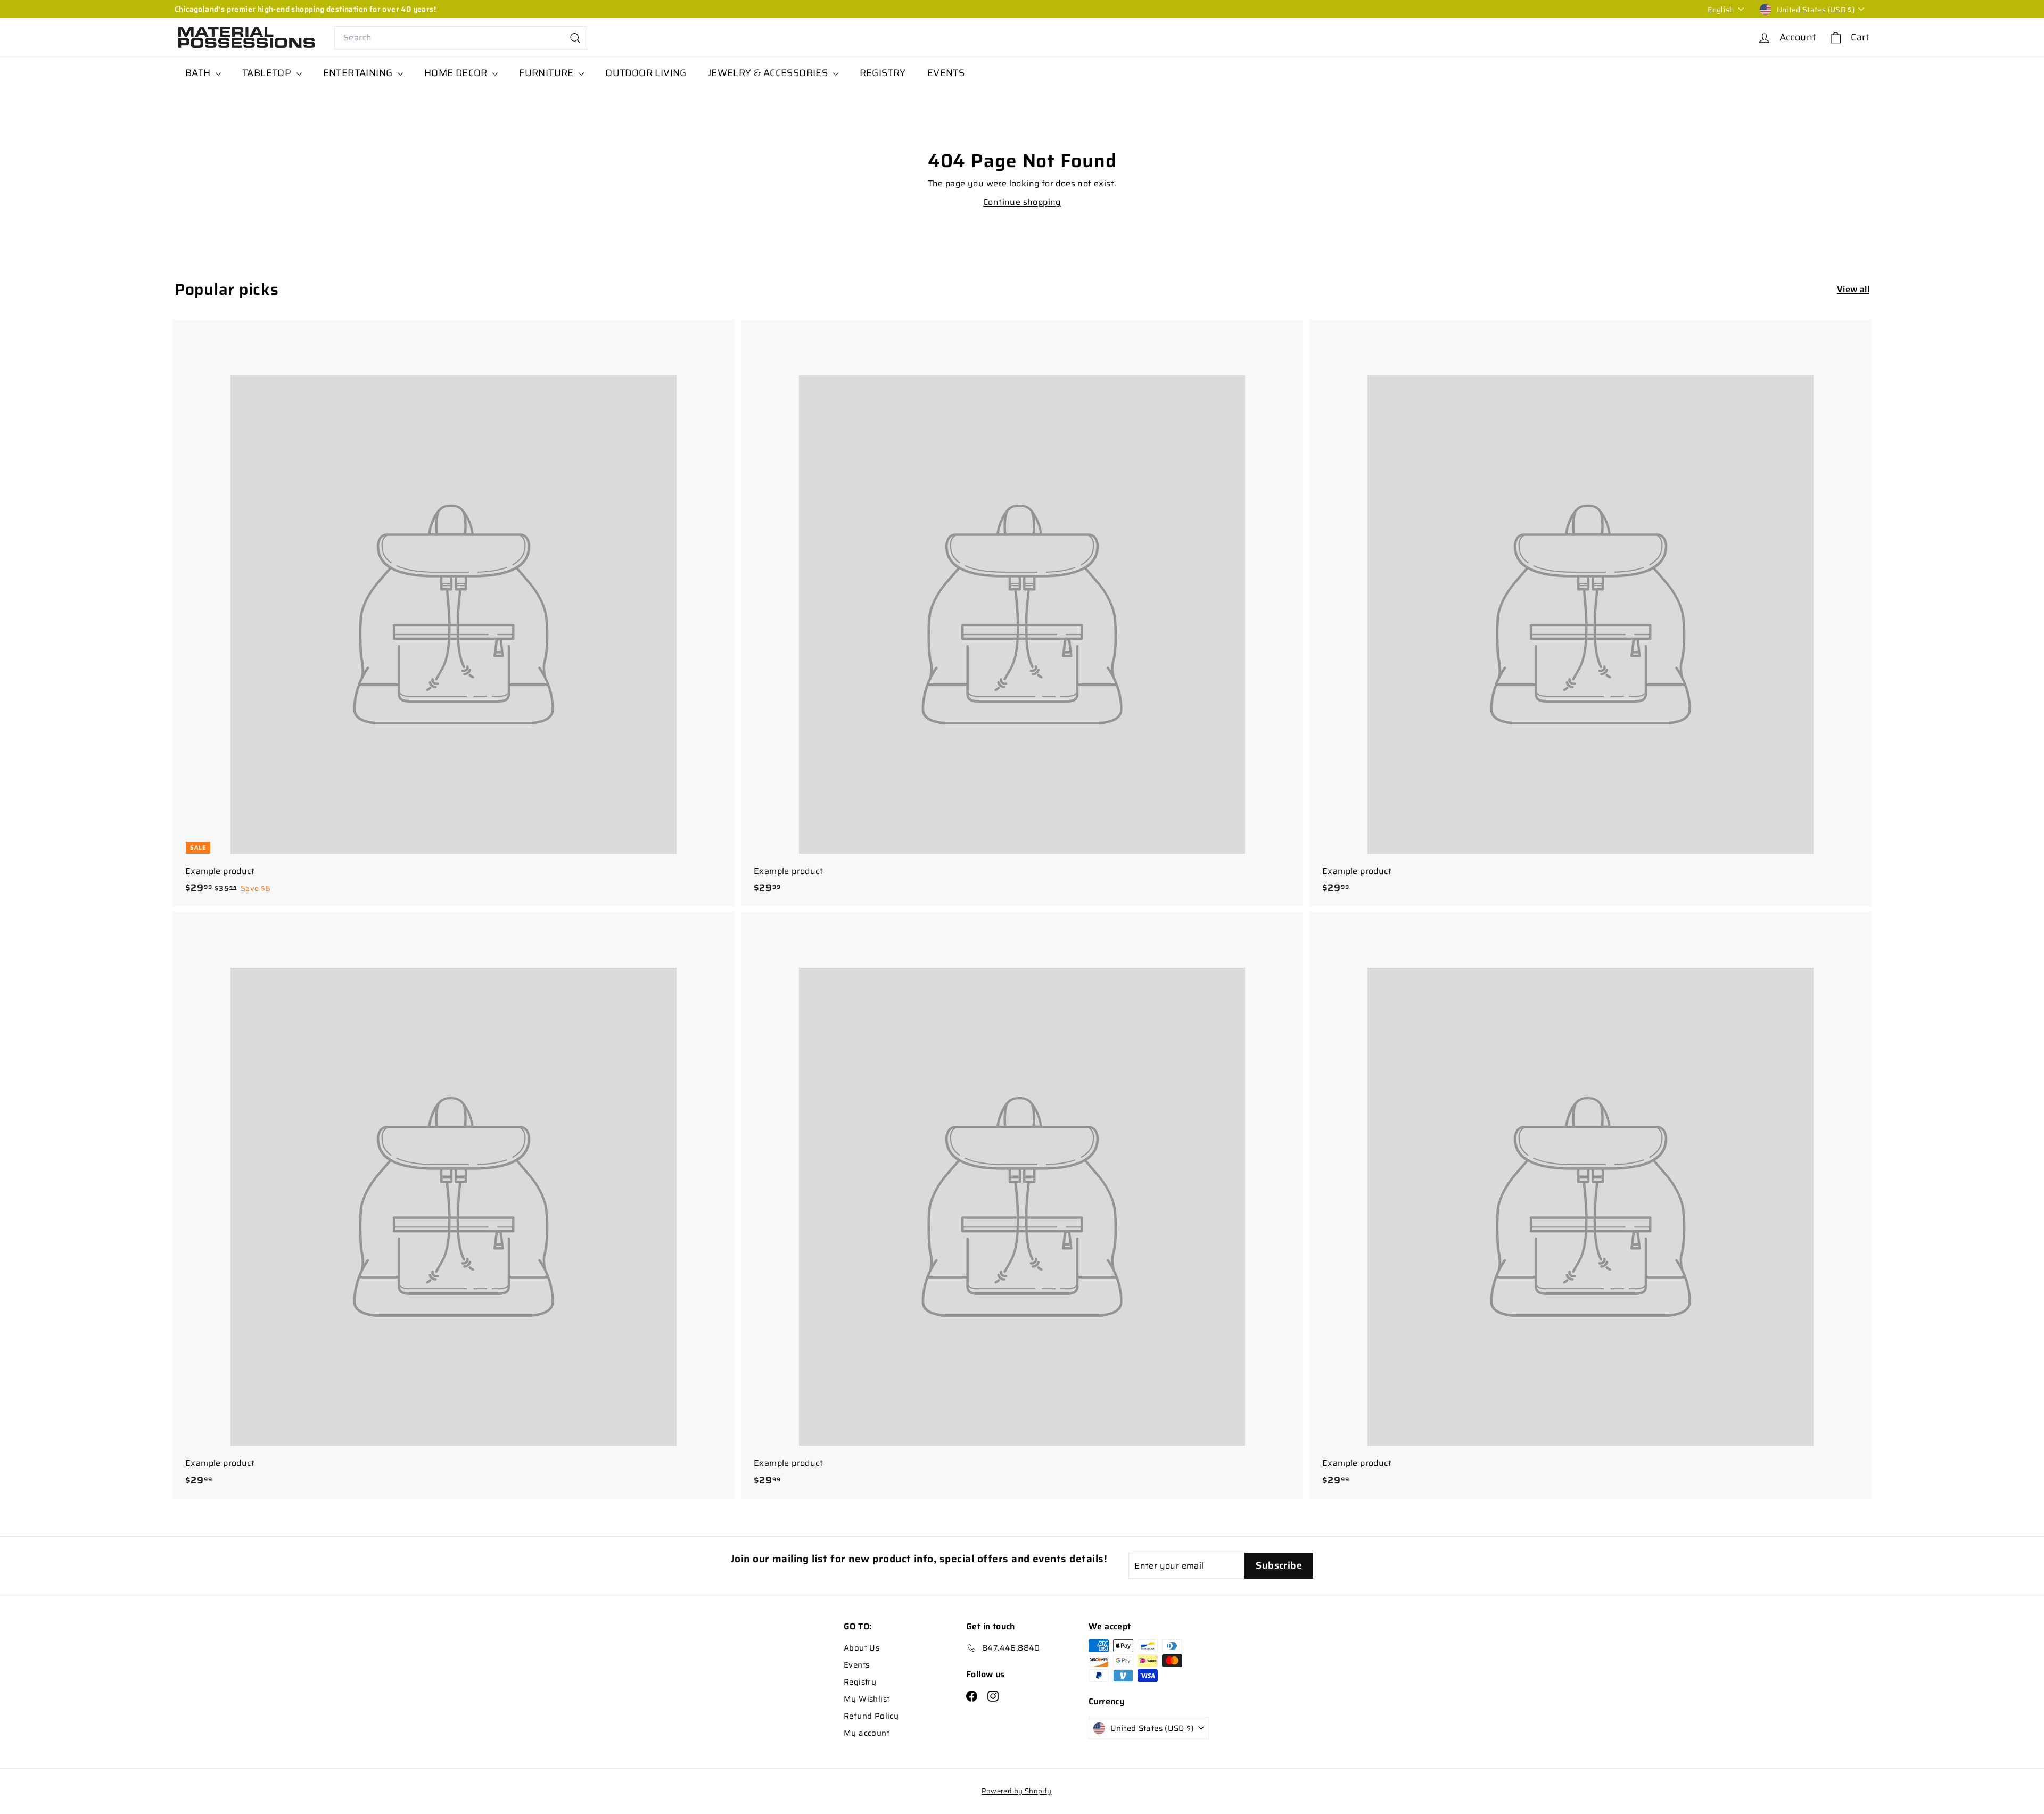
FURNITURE (547, 73)
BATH (199, 73)
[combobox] (461, 38)
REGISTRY (883, 73)
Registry (860, 1682)
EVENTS (946, 73)
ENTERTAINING (359, 73)
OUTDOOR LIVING (646, 73)
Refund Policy (871, 1716)
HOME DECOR (457, 73)
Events (856, 1665)
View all (1853, 289)
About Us (862, 1648)
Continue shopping (1022, 202)
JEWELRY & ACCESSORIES (769, 73)
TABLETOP (268, 73)
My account (867, 1733)
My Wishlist (867, 1699)
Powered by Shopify (1016, 1791)
